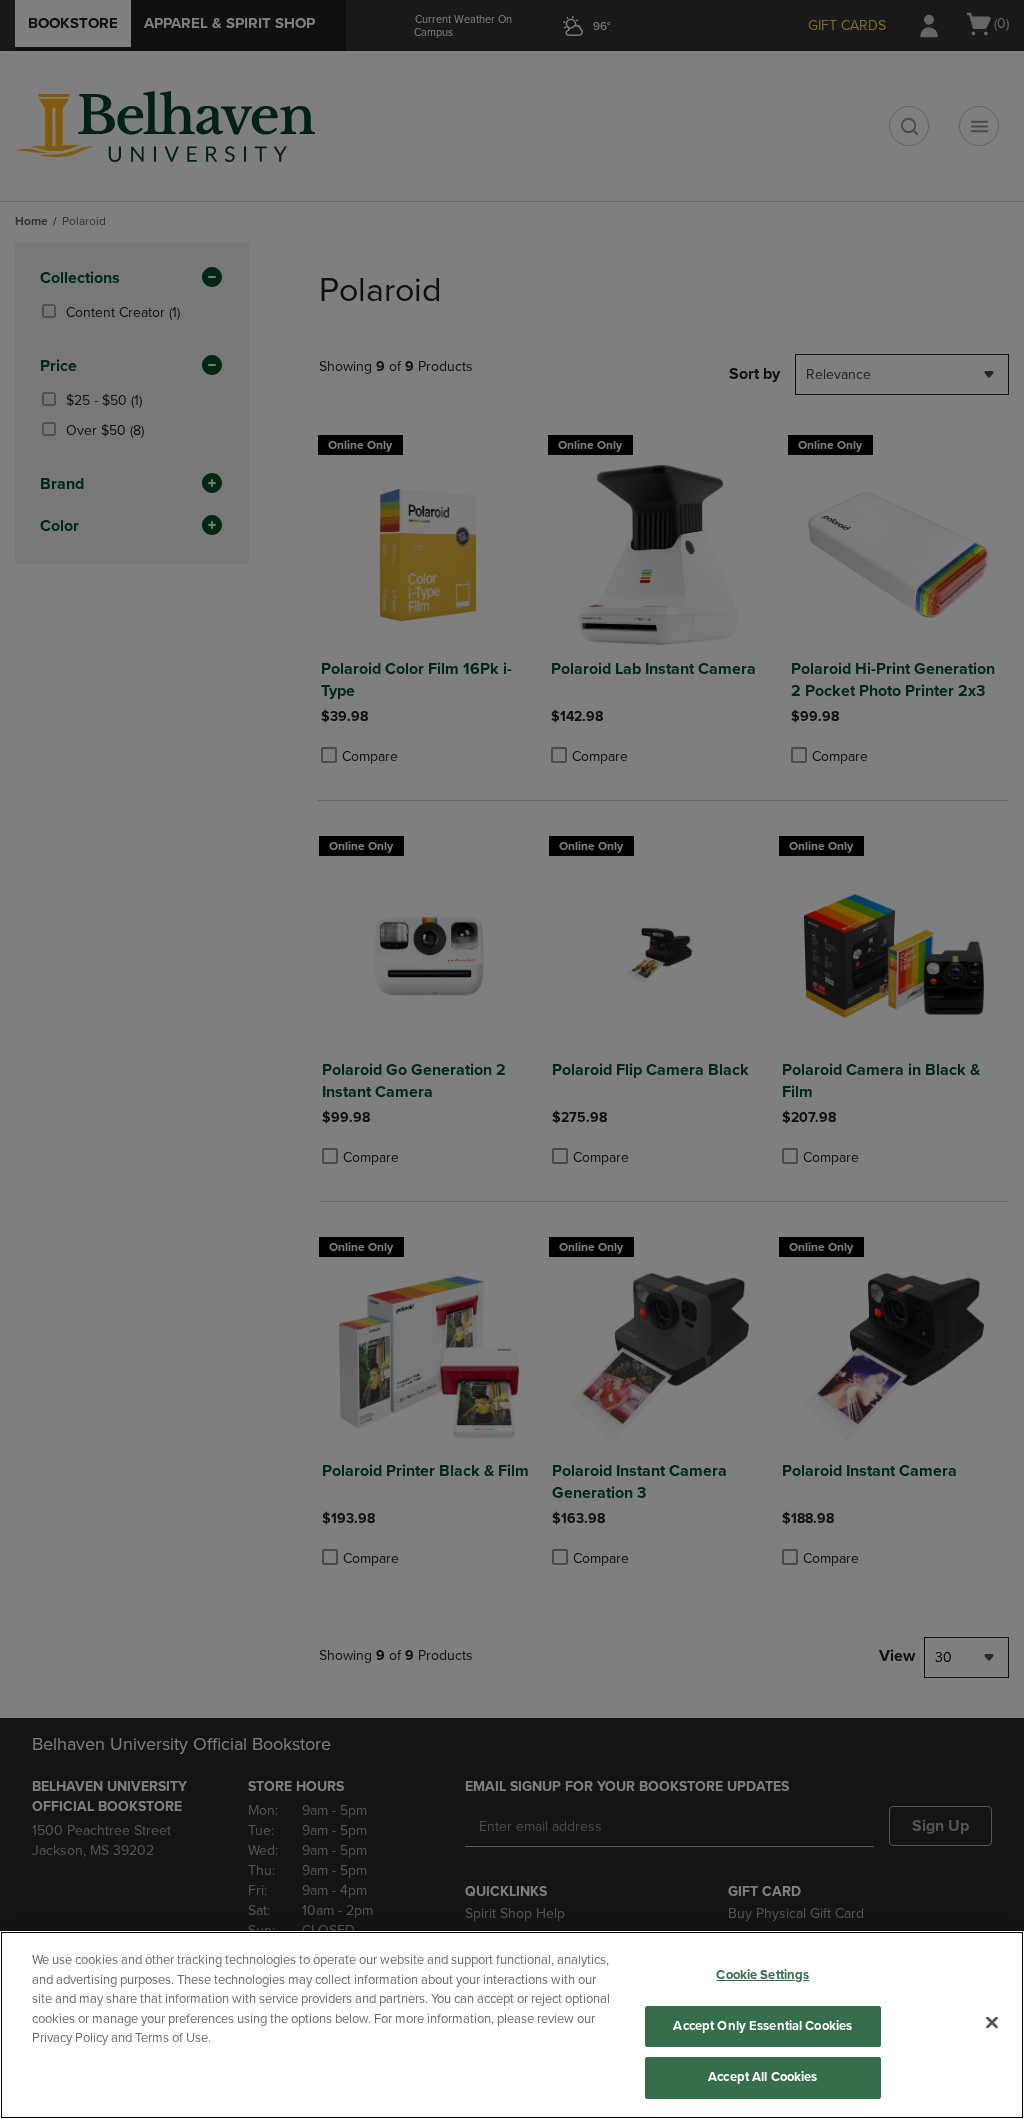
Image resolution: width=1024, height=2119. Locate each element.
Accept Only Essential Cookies (762, 2026)
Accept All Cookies (762, 2077)
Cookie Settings (762, 1975)
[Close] (992, 2023)
